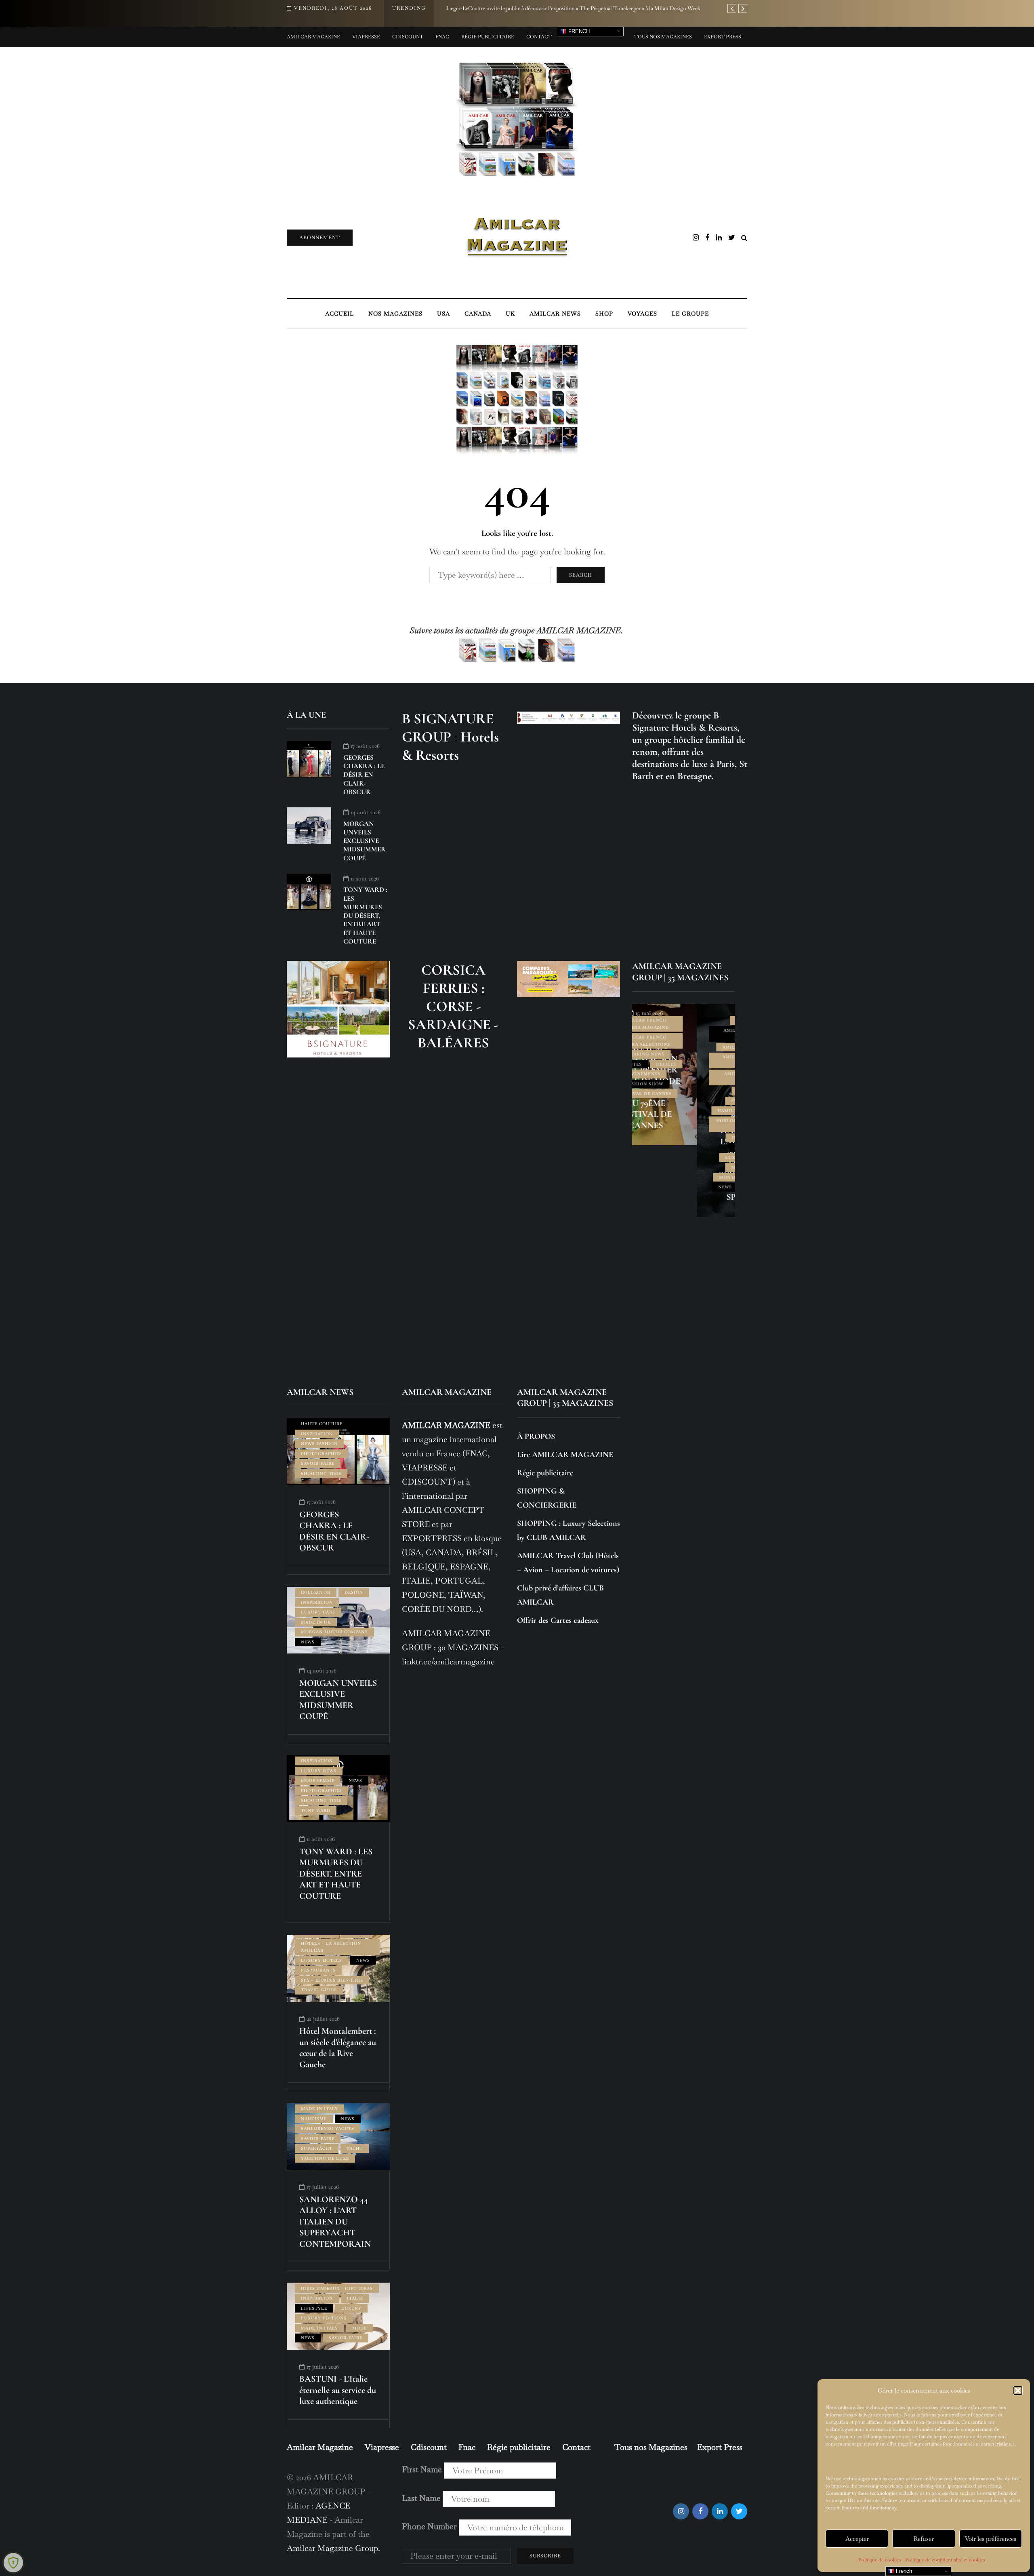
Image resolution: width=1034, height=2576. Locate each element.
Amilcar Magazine (313, 37)
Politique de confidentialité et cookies (945, 2560)
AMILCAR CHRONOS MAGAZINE (683, 1034)
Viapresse (366, 37)
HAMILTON (666, 1111)
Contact (539, 37)
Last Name (421, 2498)
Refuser (924, 2539)
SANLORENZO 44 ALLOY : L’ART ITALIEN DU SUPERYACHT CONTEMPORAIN (335, 2222)
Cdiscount (408, 37)
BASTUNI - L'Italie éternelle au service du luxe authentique (338, 2390)
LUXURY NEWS (319, 1771)
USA (443, 314)
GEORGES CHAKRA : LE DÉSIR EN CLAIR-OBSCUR (364, 775)
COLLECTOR (316, 1592)
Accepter (857, 2539)
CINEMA (683, 1091)
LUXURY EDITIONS (324, 2318)
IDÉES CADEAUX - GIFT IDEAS (337, 2288)
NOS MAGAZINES (395, 314)
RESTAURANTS (318, 1970)
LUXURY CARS (318, 1612)
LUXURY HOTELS (322, 1960)
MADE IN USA (683, 1167)
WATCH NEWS (698, 1187)
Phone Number (429, 2526)
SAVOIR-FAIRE (318, 1463)
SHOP (604, 314)
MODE (359, 2328)
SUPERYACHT (317, 2148)
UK (510, 314)
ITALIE (355, 2298)
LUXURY (351, 2308)
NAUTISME (314, 2119)
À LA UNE (683, 1020)
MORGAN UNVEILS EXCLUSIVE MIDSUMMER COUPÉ (365, 841)
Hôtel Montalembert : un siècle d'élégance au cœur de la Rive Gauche (338, 2048)
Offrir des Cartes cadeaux (558, 1620)
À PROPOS (536, 1436)
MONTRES (666, 1177)
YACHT (355, 2148)
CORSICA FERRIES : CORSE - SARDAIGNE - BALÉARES (453, 1006)
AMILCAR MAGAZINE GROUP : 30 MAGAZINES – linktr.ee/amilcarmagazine (453, 1647)
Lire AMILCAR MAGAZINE (565, 1455)
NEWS (660, 1187)
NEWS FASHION (319, 1444)
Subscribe (545, 2556)
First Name (422, 2469)
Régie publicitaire (488, 37)
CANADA (478, 314)
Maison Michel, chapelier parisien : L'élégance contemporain (515, 8)
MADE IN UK (316, 1622)
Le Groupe (690, 314)
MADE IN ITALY (319, 2109)
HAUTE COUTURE (322, 1424)
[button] (1018, 2391)
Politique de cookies (880, 2560)
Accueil (339, 314)
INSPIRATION (683, 1138)
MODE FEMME (318, 1781)
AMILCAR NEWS (555, 314)
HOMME (703, 1111)
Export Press (723, 37)
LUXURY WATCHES (683, 1157)
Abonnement (320, 238)
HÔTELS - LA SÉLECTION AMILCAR (331, 1947)
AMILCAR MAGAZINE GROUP (683, 1061)
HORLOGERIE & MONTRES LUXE (683, 1124)
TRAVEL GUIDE (319, 1990)
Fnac (442, 37)
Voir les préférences (991, 2539)
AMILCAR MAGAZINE (683, 1047)
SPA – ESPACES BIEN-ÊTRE (332, 1980)
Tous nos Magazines (663, 37)
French (578, 31)
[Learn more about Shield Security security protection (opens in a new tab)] (13, 2563)
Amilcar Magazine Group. (334, 2548)
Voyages (642, 314)
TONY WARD (316, 1810)
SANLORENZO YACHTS (328, 2128)
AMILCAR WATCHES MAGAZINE (683, 1077)
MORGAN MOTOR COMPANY (334, 1632)
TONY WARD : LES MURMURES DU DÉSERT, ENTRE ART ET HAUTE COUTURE (365, 915)
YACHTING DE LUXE (325, 2158)
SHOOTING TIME (321, 1473)
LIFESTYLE (683, 1147)
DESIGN (354, 1592)
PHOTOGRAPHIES (322, 1454)
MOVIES (702, 1177)
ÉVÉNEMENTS (683, 1101)
